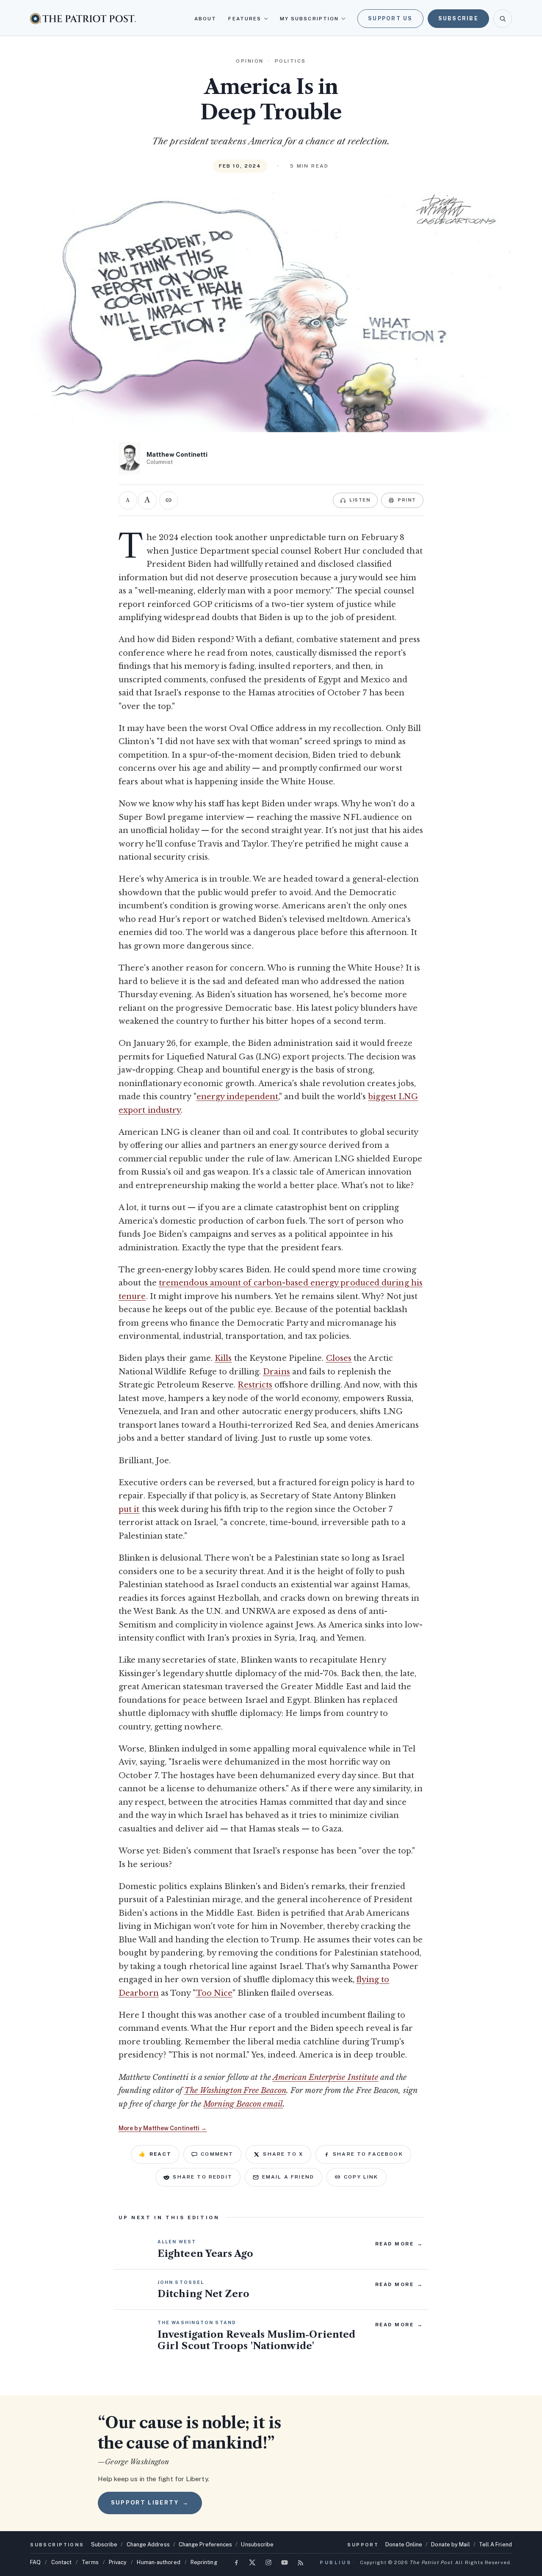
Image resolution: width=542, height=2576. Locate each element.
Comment (217, 2154)
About (205, 19)
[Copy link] (169, 500)
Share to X (283, 2154)
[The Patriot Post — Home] (83, 18)
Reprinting (204, 2562)
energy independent (238, 1097)
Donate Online (404, 2544)
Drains (277, 1372)
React (155, 2154)
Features (245, 19)
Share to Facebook (368, 2154)
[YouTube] (285, 2562)
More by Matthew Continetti (163, 2128)
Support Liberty (150, 2503)
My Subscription (309, 19)
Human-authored (158, 2562)
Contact (62, 2562)
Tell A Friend (495, 2544)
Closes (339, 1358)
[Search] (503, 19)
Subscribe (458, 18)
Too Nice (214, 1993)
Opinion (250, 61)
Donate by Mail (450, 2544)
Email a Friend (288, 2177)
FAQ (35, 2562)
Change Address (148, 2544)
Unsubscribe (257, 2544)
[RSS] (301, 2562)
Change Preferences (206, 2544)
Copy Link (361, 2177)
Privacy (118, 2562)
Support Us (390, 18)
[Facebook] (236, 2562)
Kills (223, 1358)
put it (129, 1509)
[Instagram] (268, 2562)
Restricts (255, 1385)
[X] (252, 2562)
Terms (90, 2562)
